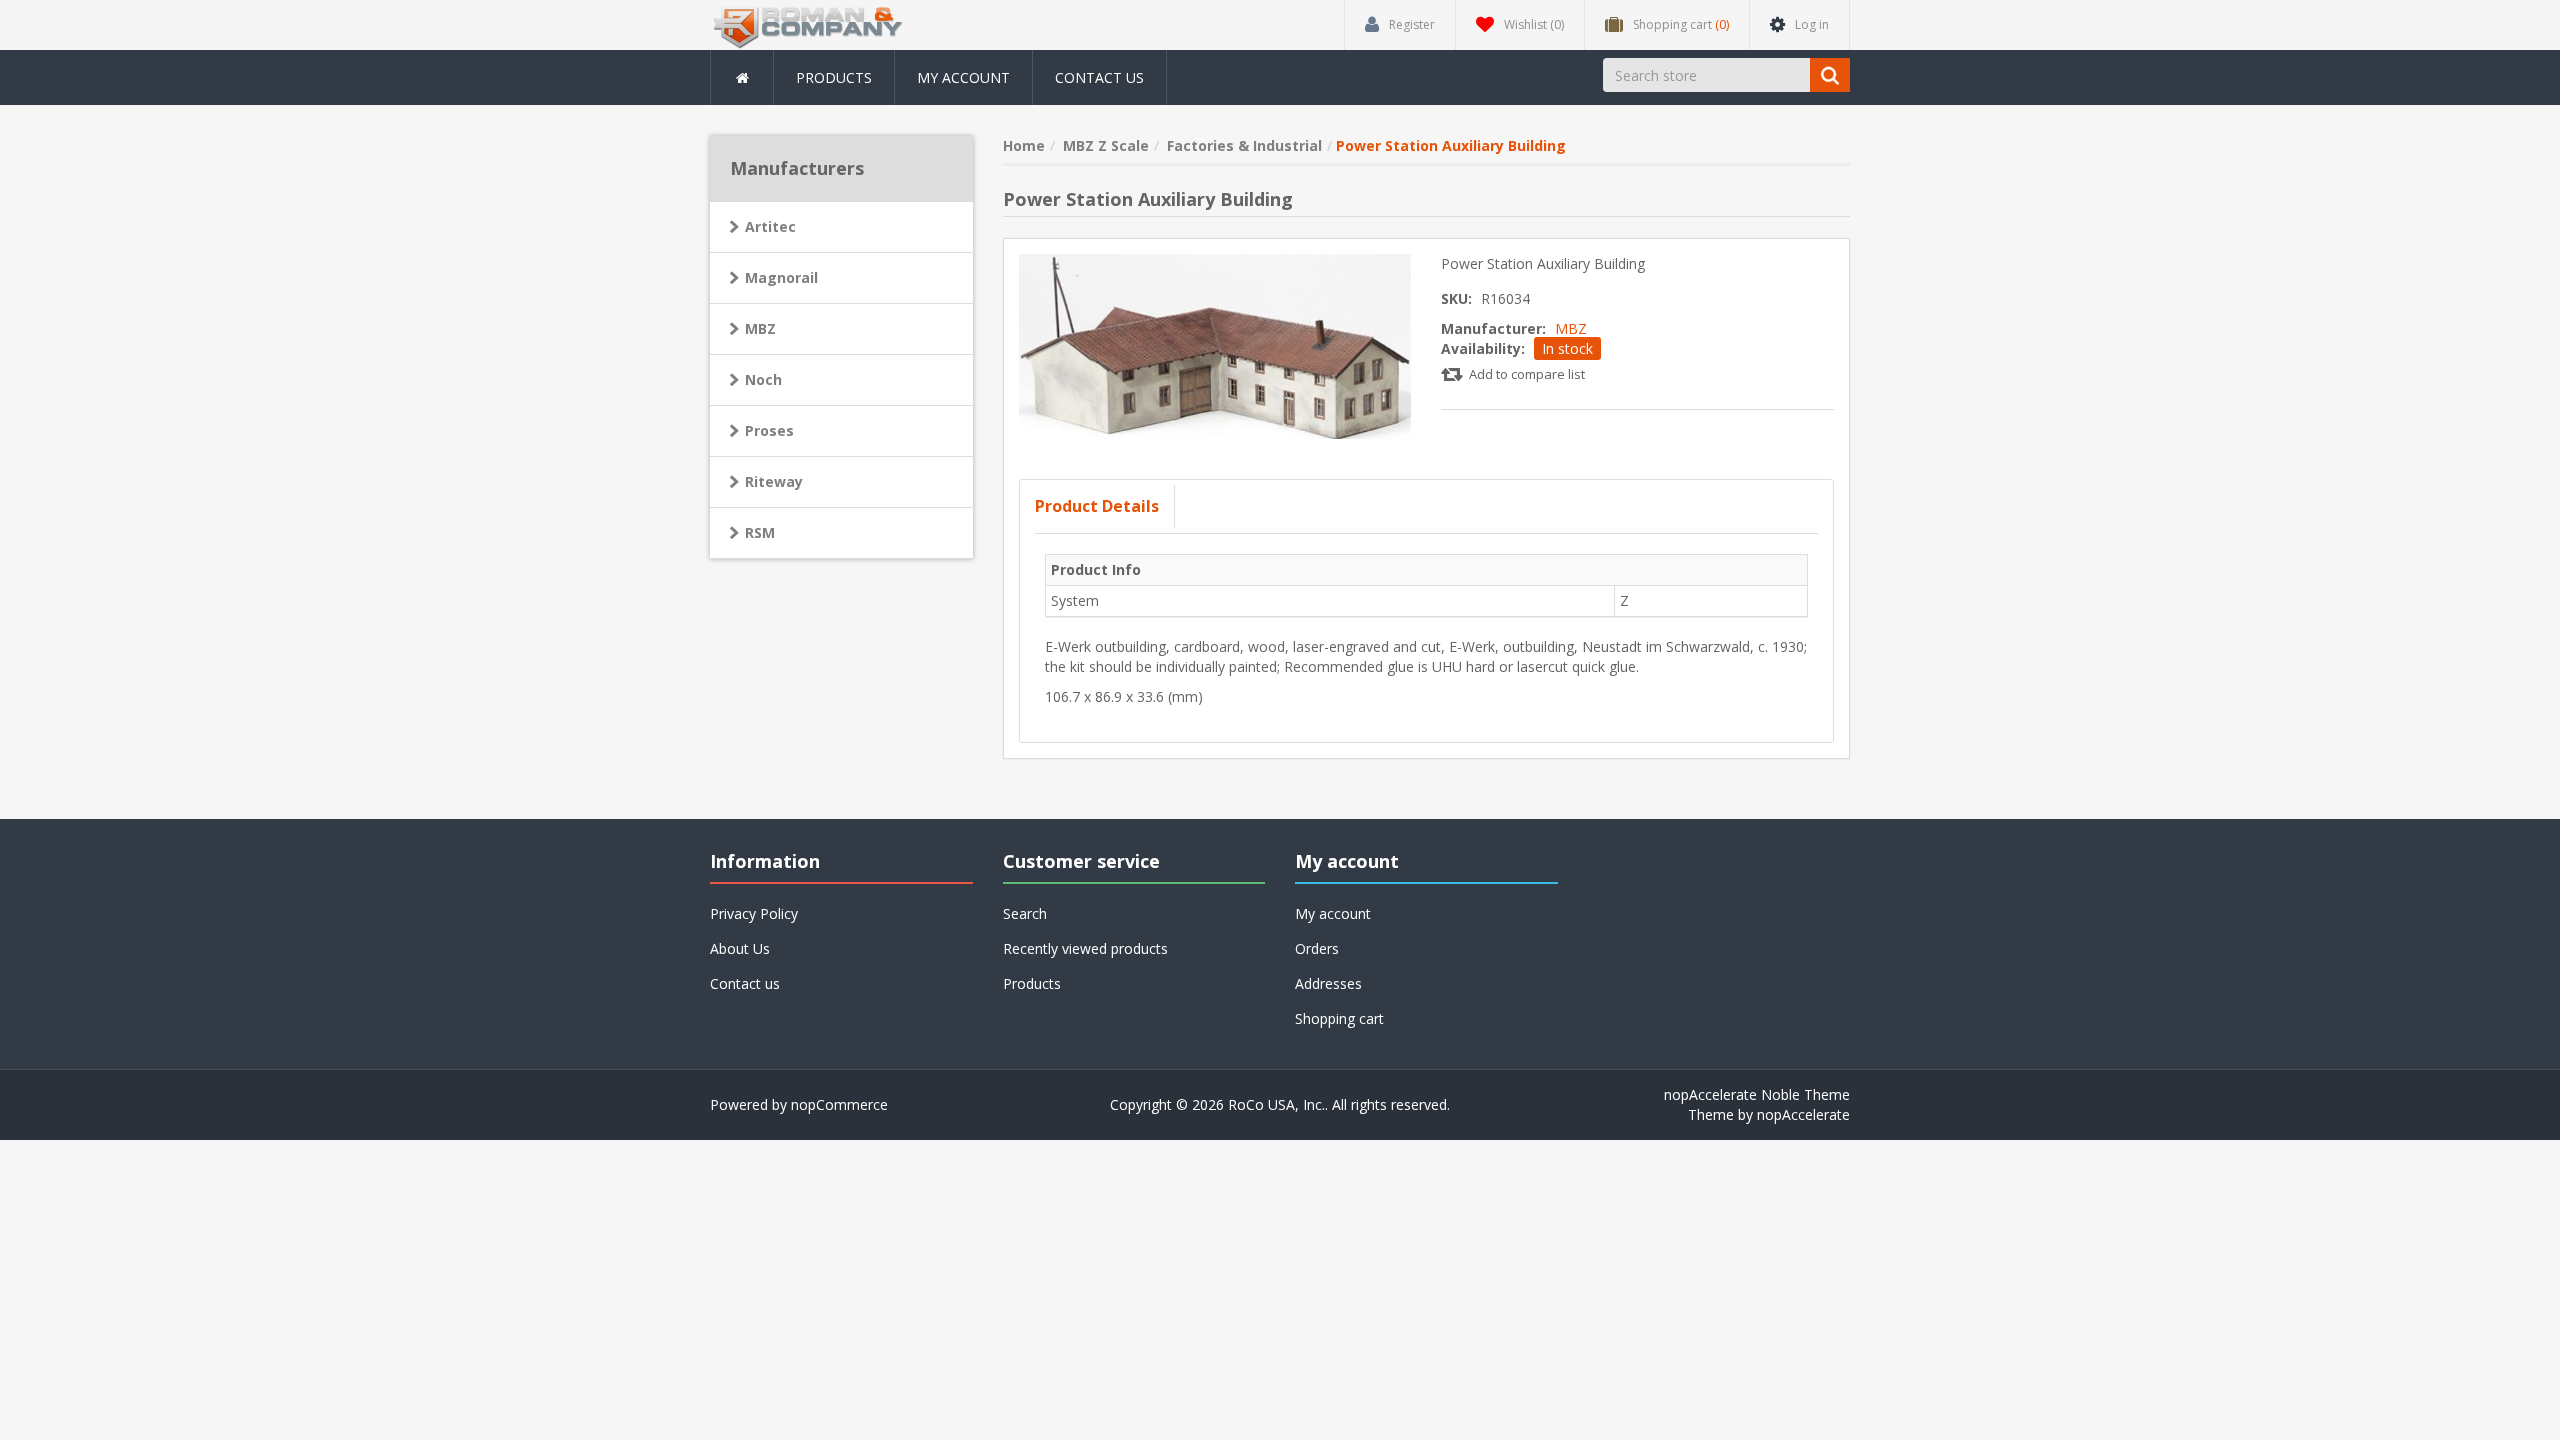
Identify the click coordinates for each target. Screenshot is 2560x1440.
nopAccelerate (1803, 1114)
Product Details (1097, 506)
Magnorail (781, 277)
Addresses (1328, 983)
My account (963, 77)
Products (834, 77)
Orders (1317, 948)
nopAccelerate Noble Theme (1757, 1094)
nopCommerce (839, 1104)
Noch (763, 379)
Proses (769, 430)
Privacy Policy (754, 913)
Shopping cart (1339, 1018)
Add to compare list (1527, 374)
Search (1025, 913)
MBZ (1571, 328)
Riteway (774, 481)
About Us (740, 948)
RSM (760, 532)
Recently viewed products (1085, 948)
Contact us (1099, 77)
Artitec (770, 226)
